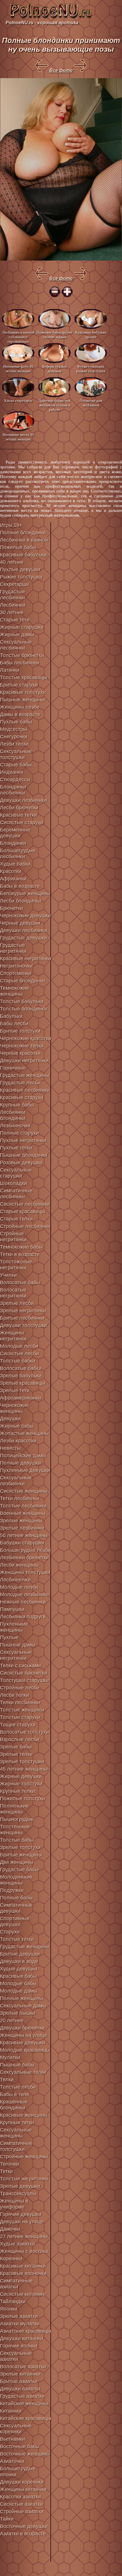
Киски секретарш (18, 401)
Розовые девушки (21, 1163)
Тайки (7, 2519)
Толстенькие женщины (15, 1830)
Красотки (11, 871)
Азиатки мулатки (20, 2324)
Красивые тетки (18, 815)
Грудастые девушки (23, 938)
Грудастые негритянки (13, 948)
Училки (8, 1275)
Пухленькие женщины (14, 1627)
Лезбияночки (15, 1126)
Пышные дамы (18, 1645)
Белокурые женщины (25, 893)
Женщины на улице (23, 2035)
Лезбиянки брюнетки (24, 1558)
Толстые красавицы (24, 677)
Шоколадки (13, 1183)
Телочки (10, 2164)
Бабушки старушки (22, 1543)
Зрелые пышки (18, 2013)
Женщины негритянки (13, 1336)
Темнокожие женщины (14, 991)
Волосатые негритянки (13, 1293)
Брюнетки (11, 908)
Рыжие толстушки (21, 577)
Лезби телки (14, 744)
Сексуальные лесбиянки (16, 645)
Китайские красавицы (26, 2418)
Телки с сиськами (20, 1666)
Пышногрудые (17, 1819)
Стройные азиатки (22, 2511)
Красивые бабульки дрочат (91, 335)
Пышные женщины (22, 700)
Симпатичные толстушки (16, 2146)
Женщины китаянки (23, 2489)
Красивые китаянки (23, 2266)
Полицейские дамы (23, 1456)
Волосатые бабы (20, 1282)
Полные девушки (20, 1463)
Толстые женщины (22, 1710)
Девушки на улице (22, 2222)
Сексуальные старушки (16, 1173)
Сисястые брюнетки (24, 1673)
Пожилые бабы (18, 547)
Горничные (13, 1068)
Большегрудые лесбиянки (18, 854)
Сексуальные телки (23, 2072)
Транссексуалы (18, 2194)
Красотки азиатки (20, 2497)
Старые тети (15, 620)
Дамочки (10, 2229)
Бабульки (11, 1016)
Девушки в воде (19, 1961)
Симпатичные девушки (16, 1908)
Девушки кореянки (22, 2482)
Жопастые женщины (24, 1433)
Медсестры (13, 729)
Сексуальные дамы (23, 2006)
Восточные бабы (20, 2446)
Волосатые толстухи (24, 1732)
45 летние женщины (24, 1769)
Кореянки (11, 2259)
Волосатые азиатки (23, 2367)
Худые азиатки (17, 2244)
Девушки (10, 1419)
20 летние (12, 2020)
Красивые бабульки (23, 555)
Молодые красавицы (25, 2050)
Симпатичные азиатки (16, 2284)
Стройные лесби (20, 1688)
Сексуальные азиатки (16, 2356)
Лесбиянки (13, 605)
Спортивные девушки (15, 1921)
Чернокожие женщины (14, 1408)
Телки (7, 2080)
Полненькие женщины (14, 1809)
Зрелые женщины (21, 1521)
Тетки (6, 2171)
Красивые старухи (22, 1097)
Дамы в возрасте (20, 714)
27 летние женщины (24, 2236)
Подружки (12, 1890)
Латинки (10, 670)
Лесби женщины (19, 1565)
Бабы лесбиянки (20, 663)
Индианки (12, 772)
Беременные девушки (15, 833)
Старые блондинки (22, 981)
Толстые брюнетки (22, 655)
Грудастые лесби (20, 1083)
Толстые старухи (20, 1717)
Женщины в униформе (14, 2204)
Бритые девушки (20, 1954)
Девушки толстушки (23, 1325)
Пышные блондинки (24, 1155)
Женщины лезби (20, 707)
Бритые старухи (19, 685)
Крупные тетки (17, 2122)
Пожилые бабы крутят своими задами (54, 335)
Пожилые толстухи (22, 1799)
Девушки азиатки (20, 2389)
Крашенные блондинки (14, 2105)
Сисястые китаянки (23, 2294)
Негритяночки (16, 966)
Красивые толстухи (23, 692)
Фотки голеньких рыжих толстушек (91, 369)
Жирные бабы (17, 1426)
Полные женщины (22, 1998)
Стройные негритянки (13, 1237)
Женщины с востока (24, 2251)
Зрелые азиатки (19, 2316)
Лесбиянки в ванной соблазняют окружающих (18, 337)
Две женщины (17, 1862)
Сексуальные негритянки (16, 1655)
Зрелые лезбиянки (22, 1528)
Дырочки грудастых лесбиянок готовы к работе (54, 405)
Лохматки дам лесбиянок (91, 403)
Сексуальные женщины (16, 2133)
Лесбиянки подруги (23, 1617)
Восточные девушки (24, 2526)
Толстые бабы (17, 1840)
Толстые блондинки (23, 1009)
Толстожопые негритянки (16, 1265)
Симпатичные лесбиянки (16, 1194)
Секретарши (14, 584)
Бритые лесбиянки (22, 1318)
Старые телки (16, 1219)
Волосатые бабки (21, 1368)
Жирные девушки (21, 1776)
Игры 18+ (11, 525)
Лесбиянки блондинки (13, 1115)
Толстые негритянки (24, 2179)
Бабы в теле (15, 2094)
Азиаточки (12, 2461)
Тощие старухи (18, 1725)
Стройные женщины (24, 2157)
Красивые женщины (24, 2115)
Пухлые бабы (16, 722)
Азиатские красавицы (26, 2331)
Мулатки (10, 2057)
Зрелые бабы (16, 1747)
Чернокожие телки (22, 1046)
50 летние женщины (24, 1535)
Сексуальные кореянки (16, 2429)
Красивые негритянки (26, 959)
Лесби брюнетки (19, 808)
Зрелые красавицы (23, 1383)
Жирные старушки (22, 627)
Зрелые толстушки (22, 1762)
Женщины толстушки (25, 1572)
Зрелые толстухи (20, 1847)
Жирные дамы (17, 635)
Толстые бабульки (22, 1001)
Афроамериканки (21, 1398)
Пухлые (9, 1637)
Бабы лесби (14, 1024)
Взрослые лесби (20, 1739)
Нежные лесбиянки (23, 1602)
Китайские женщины (24, 2404)
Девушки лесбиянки (24, 930)
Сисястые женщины (24, 1491)
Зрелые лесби (17, 1303)
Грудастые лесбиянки (12, 595)
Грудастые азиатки (22, 2396)
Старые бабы (16, 765)
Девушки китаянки (22, 2338)
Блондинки (13, 843)
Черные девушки (20, 923)
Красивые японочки (23, 2273)
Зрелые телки (16, 1754)
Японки (9, 2309)
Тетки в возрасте (20, 1254)
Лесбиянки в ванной (24, 540)
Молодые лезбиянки (24, 1594)
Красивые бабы (18, 1976)
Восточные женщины (25, 2454)
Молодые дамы (19, 1991)
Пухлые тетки (16, 1148)
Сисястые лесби (19, 1354)
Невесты (10, 1448)
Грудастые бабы (19, 1870)
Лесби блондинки (21, 901)
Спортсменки (16, 973)
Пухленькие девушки (25, 1470)
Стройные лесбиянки (25, 1226)
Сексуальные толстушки (16, 754)
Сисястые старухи (22, 822)
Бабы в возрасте (20, 886)
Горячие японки (19, 2346)
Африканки (13, 879)
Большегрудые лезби (25, 1550)
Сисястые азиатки (21, 2504)
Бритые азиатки (19, 2381)
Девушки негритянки (24, 1061)
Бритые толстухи (20, 1031)
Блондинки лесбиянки (13, 790)
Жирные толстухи (21, 1784)
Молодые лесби (19, 1346)
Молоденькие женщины (16, 1880)
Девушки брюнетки (22, 2028)
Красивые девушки (23, 2043)
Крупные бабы (17, 1105)
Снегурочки (14, 737)
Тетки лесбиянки (20, 1498)
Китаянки (11, 2411)
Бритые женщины (21, 1855)
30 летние (12, 612)
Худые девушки (19, 1969)
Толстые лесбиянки (23, 1506)
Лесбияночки (15, 1580)
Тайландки (13, 2301)
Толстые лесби (18, 2087)
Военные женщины (23, 1513)
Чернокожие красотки (26, 1038)
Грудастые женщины (25, 1075)
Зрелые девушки (20, 2186)
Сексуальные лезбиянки (16, 1481)
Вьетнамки (12, 2439)
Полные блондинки (23, 533)
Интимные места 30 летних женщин (18, 437)
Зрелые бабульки (21, 1376)
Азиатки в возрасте (23, 2534)
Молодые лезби (19, 1587)
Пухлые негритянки (23, 1140)
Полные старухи (19, 1133)
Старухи (10, 1932)
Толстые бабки (18, 1361)
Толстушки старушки (24, 1680)
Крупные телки (17, 1791)
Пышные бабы (17, 2065)
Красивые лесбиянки (25, 1090)
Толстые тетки (17, 1939)
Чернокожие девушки (25, 916)
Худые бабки (15, 864)
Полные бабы (16, 1898)
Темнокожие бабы (21, 1247)
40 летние (12, 562)
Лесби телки (14, 1695)
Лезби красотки (18, 1441)
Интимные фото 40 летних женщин (18, 369)
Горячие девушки (21, 2214)
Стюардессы (15, 779)
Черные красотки (20, 1053)
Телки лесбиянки (20, 1702)
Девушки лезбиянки (23, 800)
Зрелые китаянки (20, 2374)
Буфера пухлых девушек (55, 369)
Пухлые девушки (20, 569)
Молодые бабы (18, 1984)
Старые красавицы (23, 1211)
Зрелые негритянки (23, 1311)
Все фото (61, 70)
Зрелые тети (15, 1390)
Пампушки (12, 1609)
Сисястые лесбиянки (25, 1204)
